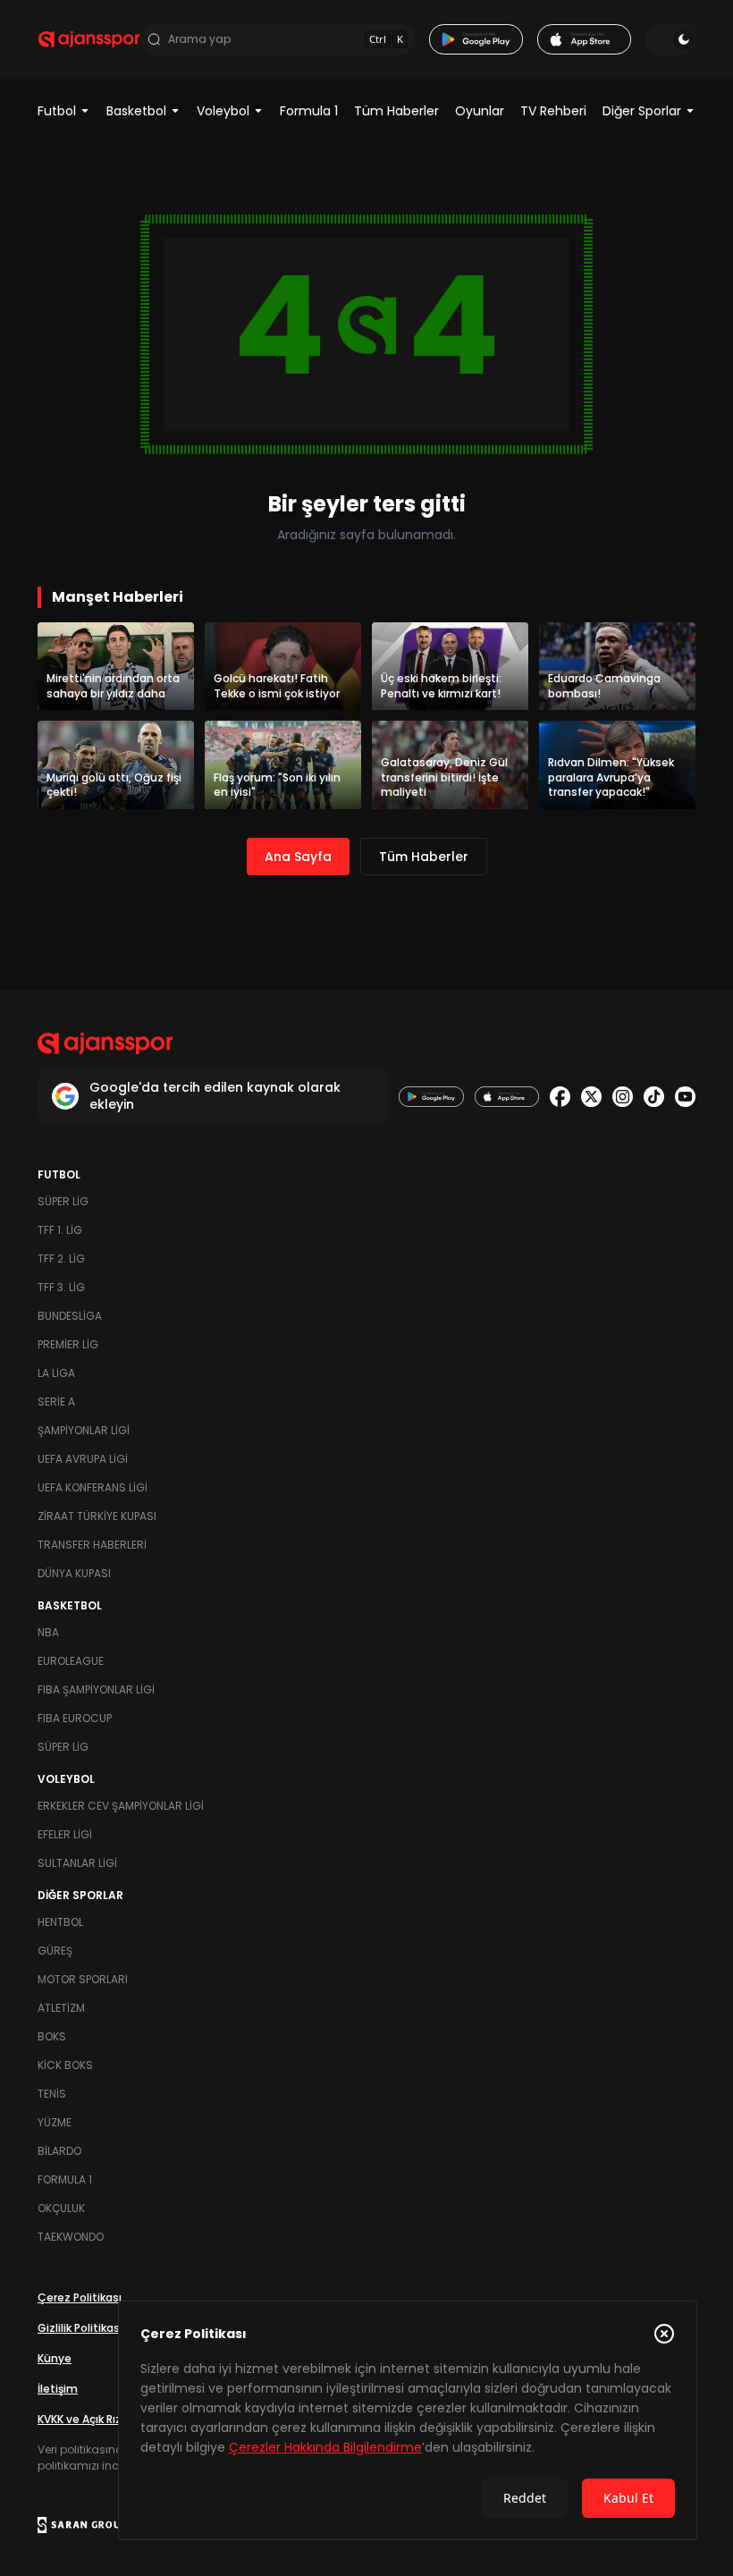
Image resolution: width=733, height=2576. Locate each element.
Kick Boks (65, 2065)
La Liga (56, 1373)
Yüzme (55, 2122)
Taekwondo (71, 2237)
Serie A (56, 1402)
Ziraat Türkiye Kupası (97, 1516)
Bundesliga (70, 1316)
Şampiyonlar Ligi (84, 1430)
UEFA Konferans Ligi (93, 1487)
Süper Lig (63, 1201)
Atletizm (61, 2008)
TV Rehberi (553, 111)
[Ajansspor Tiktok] (654, 1097)
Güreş (55, 1951)
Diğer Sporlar (642, 111)
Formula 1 (309, 111)
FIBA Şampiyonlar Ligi (96, 1689)
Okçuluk (61, 2208)
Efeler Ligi (65, 1834)
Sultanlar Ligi (77, 1863)
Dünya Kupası (74, 1573)
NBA (48, 1632)
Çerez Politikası (80, 2297)
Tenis (52, 2094)
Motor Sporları (83, 1979)
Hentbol (60, 1922)
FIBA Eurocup (75, 1718)
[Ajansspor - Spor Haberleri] (89, 39)
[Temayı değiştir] (670, 39)
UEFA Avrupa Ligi (83, 1459)
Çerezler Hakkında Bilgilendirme (325, 2447)
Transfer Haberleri (92, 1545)
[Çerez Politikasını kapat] (664, 2334)
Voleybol (223, 111)
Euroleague (71, 1661)
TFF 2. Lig (61, 1258)
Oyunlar (480, 111)
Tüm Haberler (396, 111)
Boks (52, 2036)
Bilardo (59, 2151)
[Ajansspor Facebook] (560, 1097)
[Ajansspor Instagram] (623, 1097)
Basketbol (136, 111)
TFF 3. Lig (61, 1287)
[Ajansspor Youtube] (685, 1097)
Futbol (57, 111)
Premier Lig (68, 1344)
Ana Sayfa (298, 857)
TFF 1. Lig (60, 1230)
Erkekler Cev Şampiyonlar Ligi (121, 1806)
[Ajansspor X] (591, 1097)
